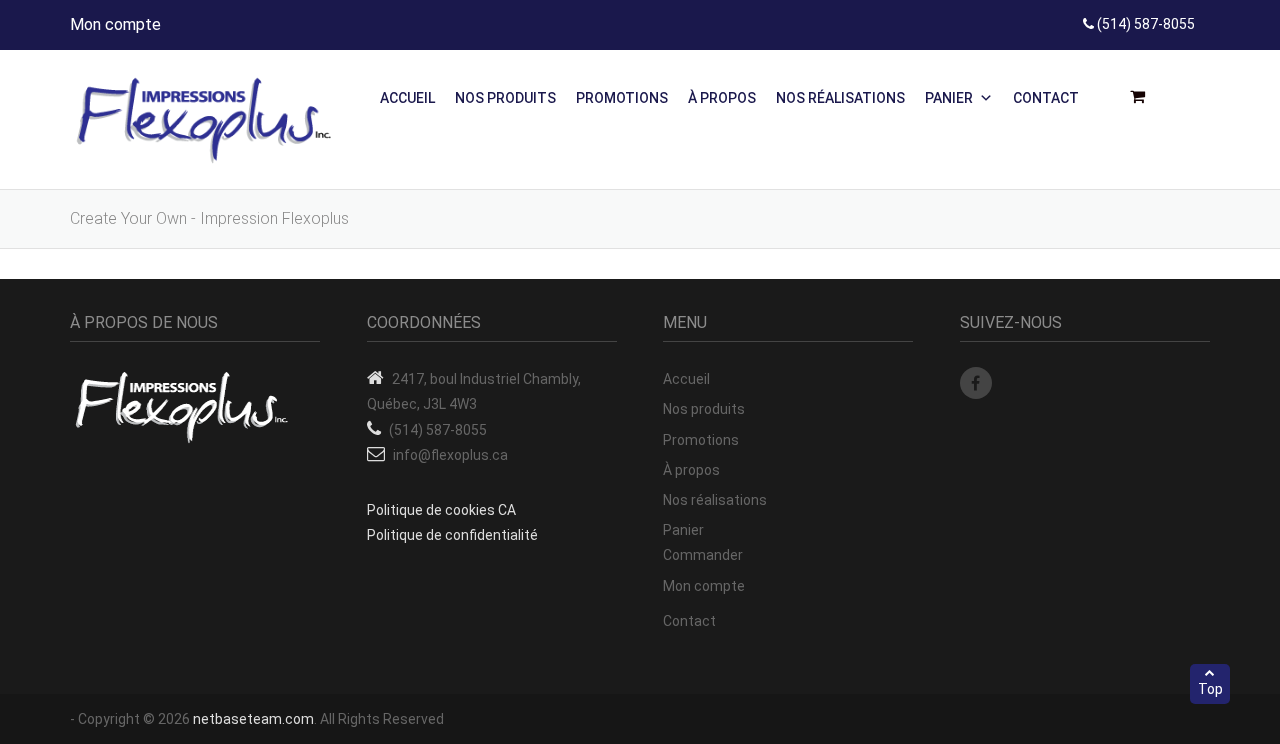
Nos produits (505, 98)
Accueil (407, 98)
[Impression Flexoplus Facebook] (976, 383)
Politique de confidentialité (452, 535)
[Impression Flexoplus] (205, 120)
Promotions (622, 98)
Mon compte (115, 24)
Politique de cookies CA (441, 510)
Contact (1046, 98)
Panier (949, 98)
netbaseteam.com (253, 719)
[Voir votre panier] (1143, 97)
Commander (703, 555)
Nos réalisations (840, 98)
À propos (722, 98)
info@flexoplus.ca (450, 455)
